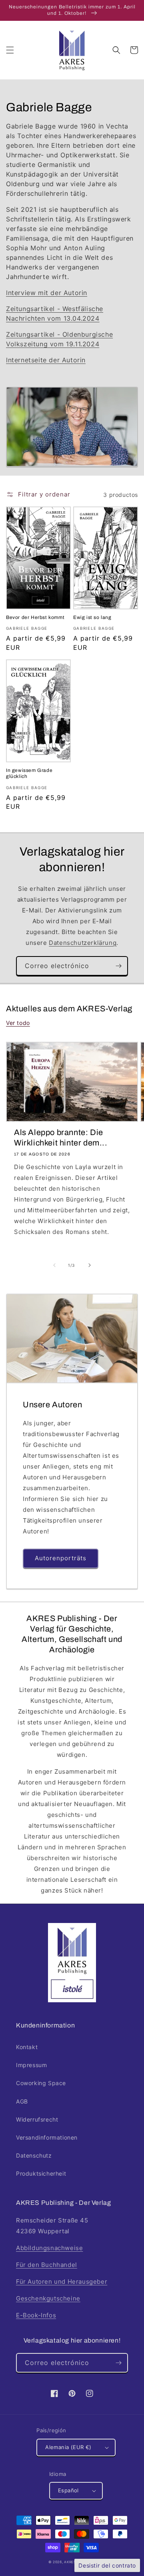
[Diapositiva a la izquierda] (54, 1265)
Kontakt (27, 2047)
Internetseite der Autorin (46, 360)
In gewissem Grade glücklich (29, 774)
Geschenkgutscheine (48, 2298)
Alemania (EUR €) (68, 2447)
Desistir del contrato (107, 2565)
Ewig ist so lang (92, 617)
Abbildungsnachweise (49, 2248)
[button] (10, 50)
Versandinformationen (47, 2137)
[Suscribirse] (118, 966)
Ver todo (18, 1023)
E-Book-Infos (36, 2315)
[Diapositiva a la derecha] (90, 1265)
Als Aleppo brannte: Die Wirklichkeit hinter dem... (61, 1137)
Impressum (31, 2065)
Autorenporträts (61, 1558)
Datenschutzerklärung (83, 943)
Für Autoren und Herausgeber (62, 2282)
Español (68, 2490)
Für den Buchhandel (47, 2265)
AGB (22, 2101)
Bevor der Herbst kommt (35, 617)
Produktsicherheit (41, 2173)
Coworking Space (41, 2083)
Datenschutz (34, 2155)
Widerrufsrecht (37, 2119)
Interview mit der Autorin (47, 293)
